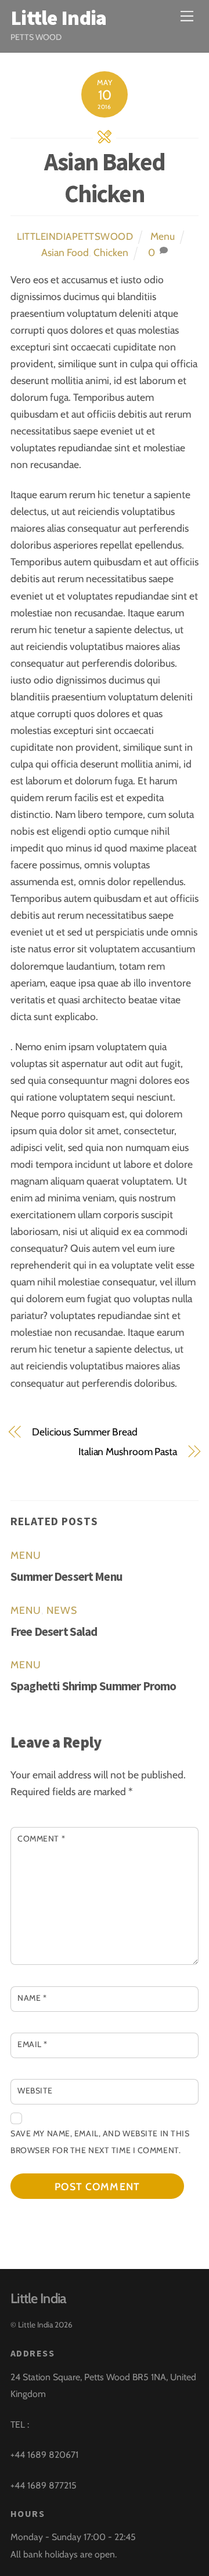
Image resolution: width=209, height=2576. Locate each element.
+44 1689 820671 (44, 2455)
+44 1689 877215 (44, 2485)
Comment (41, 1839)
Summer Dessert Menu (66, 1576)
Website (35, 2091)
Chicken (111, 252)
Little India (35, 2325)
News (62, 1610)
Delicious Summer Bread (85, 1432)
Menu (163, 236)
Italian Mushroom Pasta (128, 1451)
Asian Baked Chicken (105, 178)
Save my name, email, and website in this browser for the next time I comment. (100, 2142)
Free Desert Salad (54, 1632)
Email (33, 2044)
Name (32, 1998)
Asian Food (65, 252)
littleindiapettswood (75, 236)
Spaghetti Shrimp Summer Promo (93, 1686)
